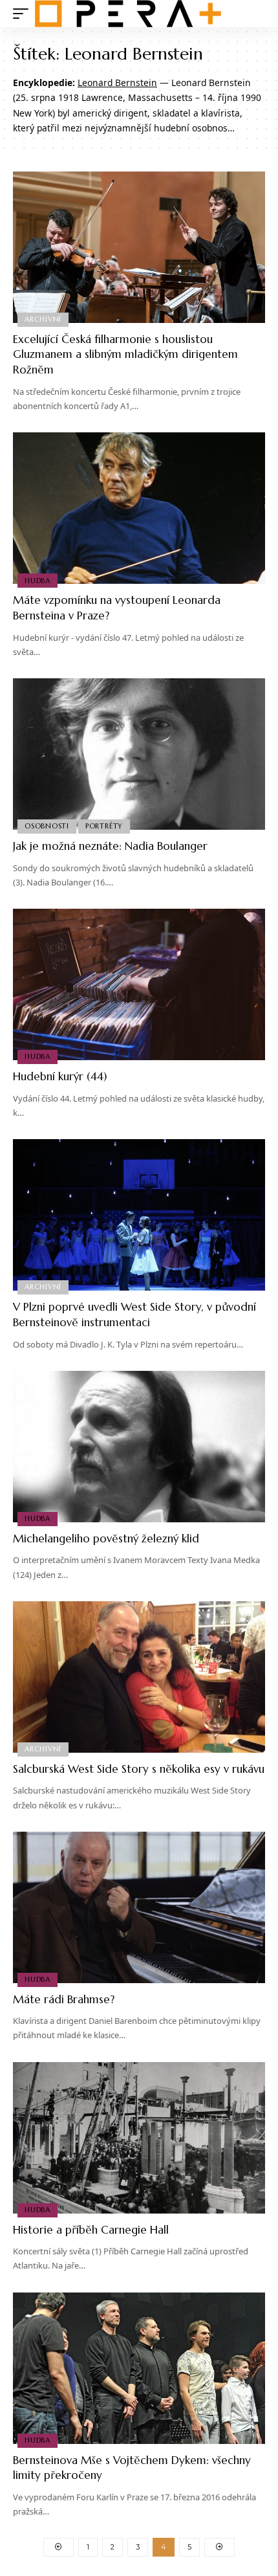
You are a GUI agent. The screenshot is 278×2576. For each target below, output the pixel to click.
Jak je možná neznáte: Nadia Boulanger (110, 846)
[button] (24, 14)
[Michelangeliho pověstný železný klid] (139, 1447)
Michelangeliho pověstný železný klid (106, 1538)
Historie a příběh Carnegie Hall (91, 2230)
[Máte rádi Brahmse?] (139, 1907)
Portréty (104, 826)
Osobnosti (47, 826)
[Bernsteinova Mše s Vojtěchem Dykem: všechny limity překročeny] (139, 2368)
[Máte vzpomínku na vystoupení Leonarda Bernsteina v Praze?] (139, 508)
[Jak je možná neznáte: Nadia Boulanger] (139, 754)
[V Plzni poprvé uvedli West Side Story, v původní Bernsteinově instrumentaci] (139, 1215)
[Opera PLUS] (128, 14)
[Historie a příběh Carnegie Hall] (139, 2138)
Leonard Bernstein (117, 83)
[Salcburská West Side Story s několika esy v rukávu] (139, 1677)
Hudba (37, 581)
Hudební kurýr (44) (60, 1076)
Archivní (43, 319)
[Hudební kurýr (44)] (139, 984)
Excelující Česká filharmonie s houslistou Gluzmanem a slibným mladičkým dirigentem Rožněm (125, 355)
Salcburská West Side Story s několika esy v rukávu (139, 1769)
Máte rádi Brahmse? (64, 1999)
